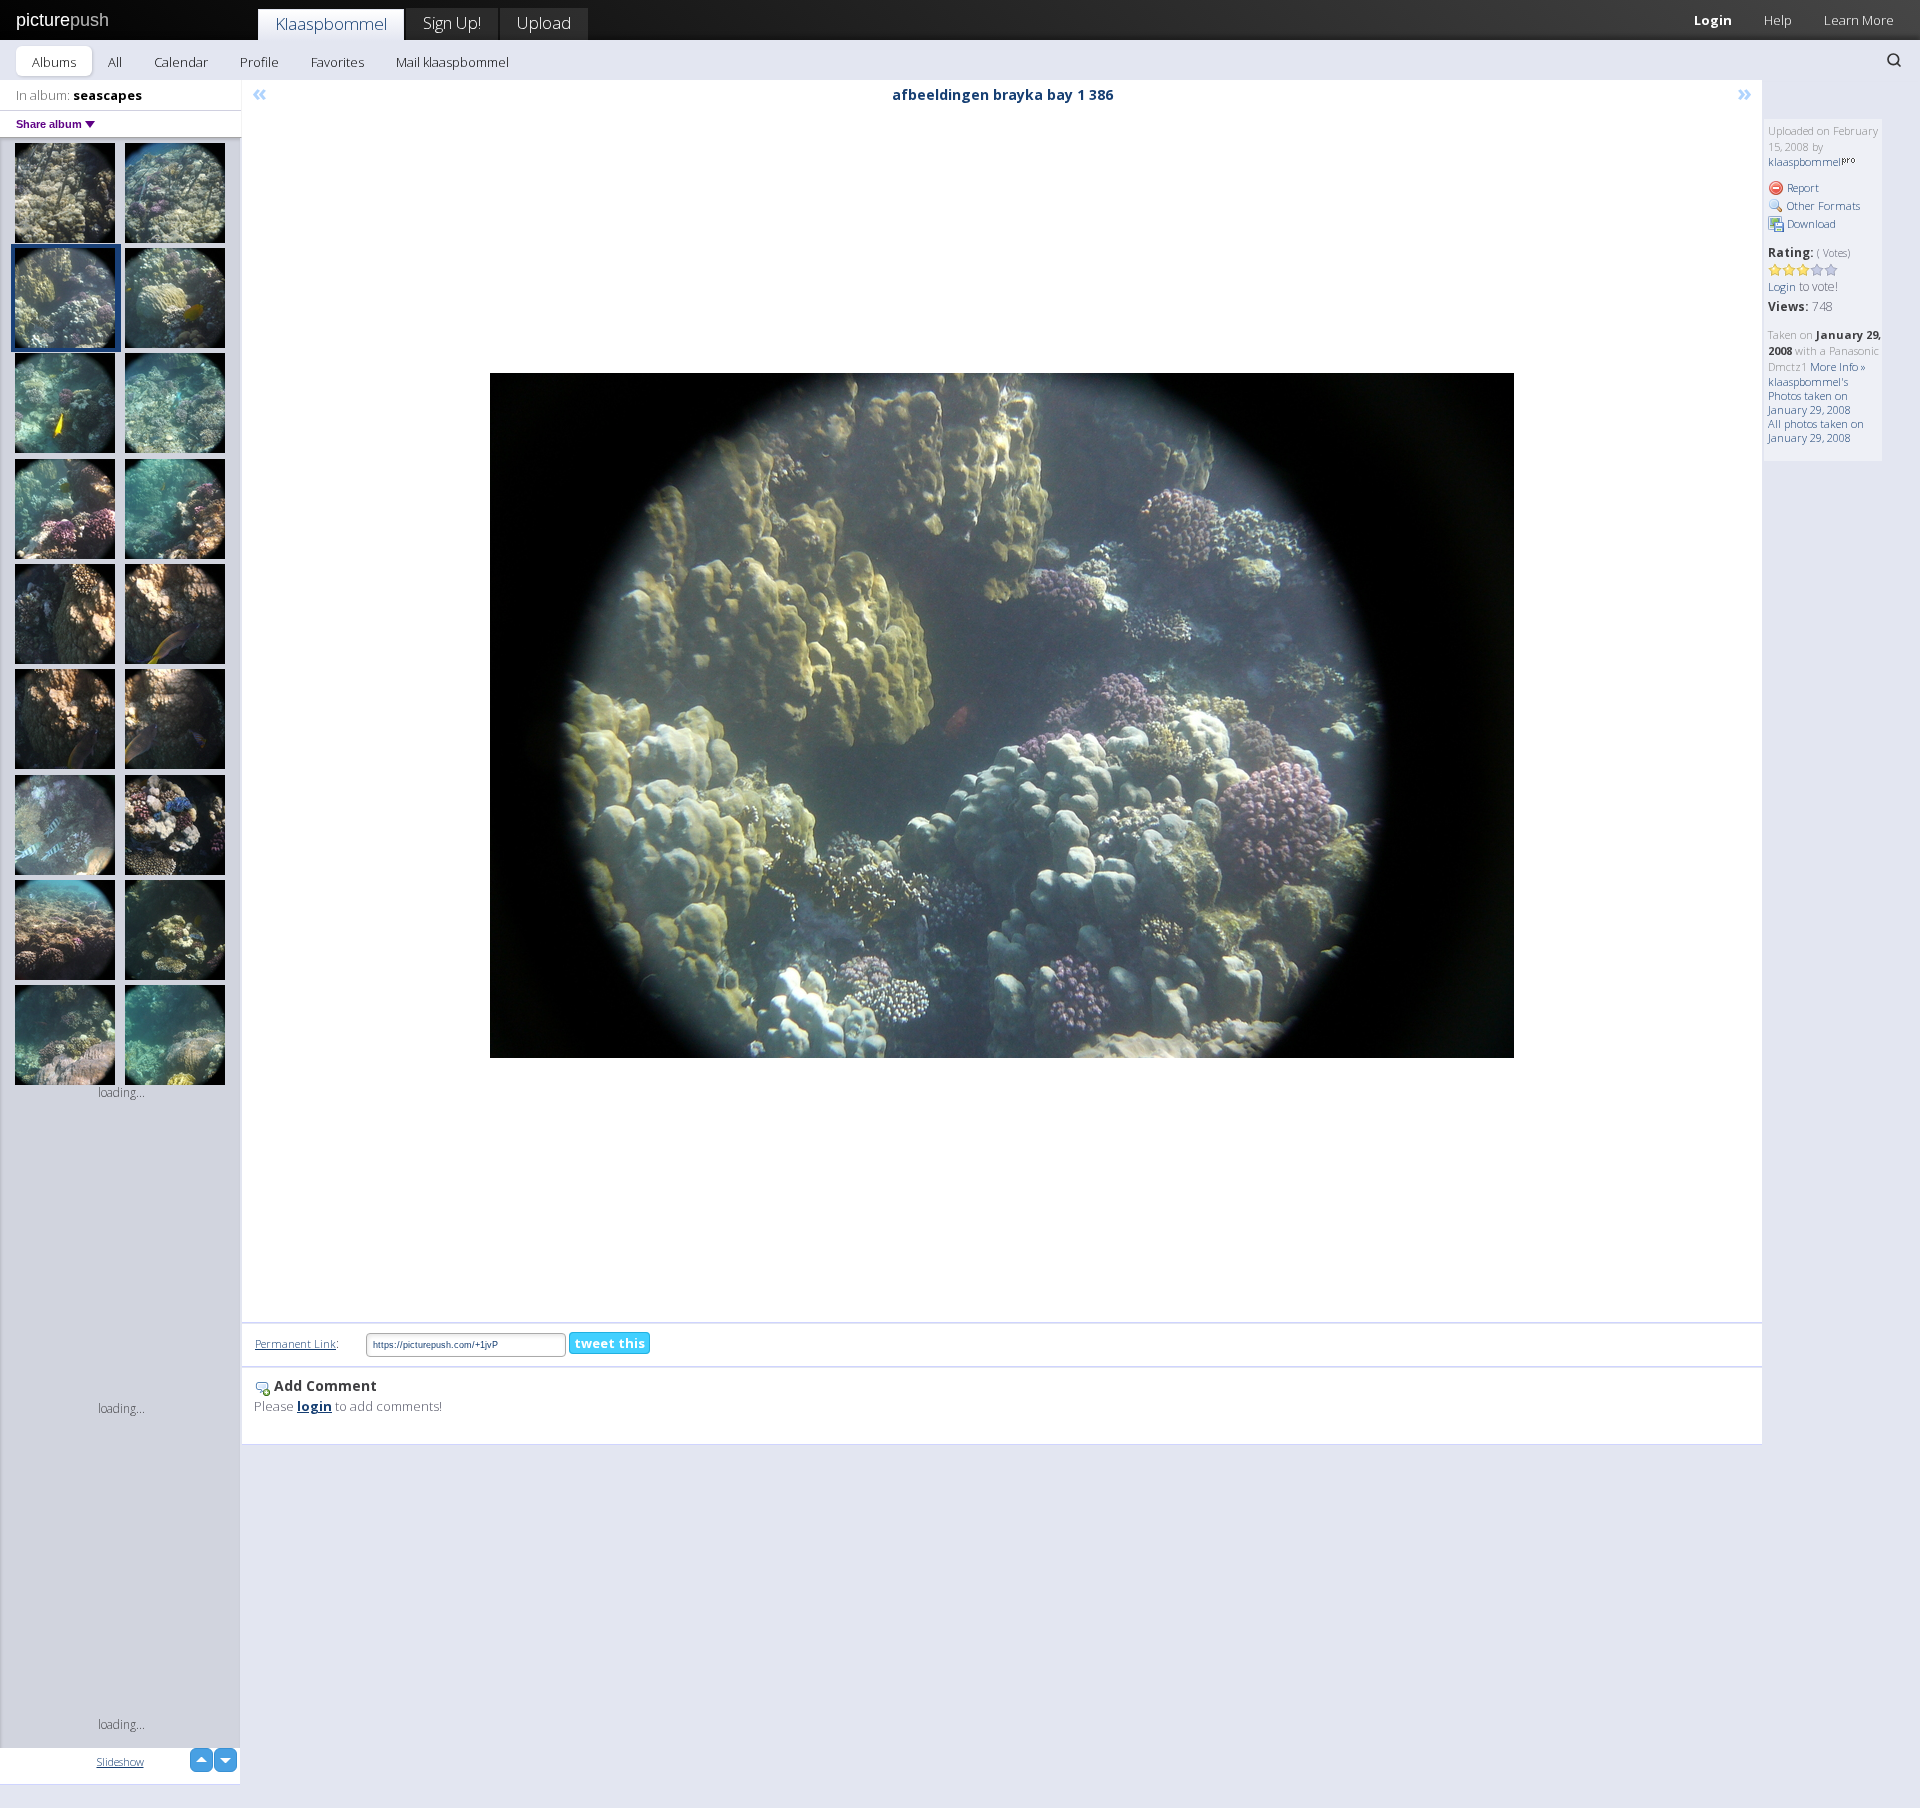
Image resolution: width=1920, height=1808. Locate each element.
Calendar (181, 62)
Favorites (337, 62)
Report (1801, 187)
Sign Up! (452, 22)
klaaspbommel (1804, 161)
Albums (54, 62)
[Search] (1894, 60)
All (115, 62)
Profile (259, 62)
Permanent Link (295, 1343)
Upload (544, 22)
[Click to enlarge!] (1002, 715)
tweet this (609, 1343)
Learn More (1859, 20)
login (314, 1406)
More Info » (1838, 366)
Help (1778, 20)
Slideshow (120, 1761)
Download (1810, 223)
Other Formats (1822, 205)
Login (1713, 20)
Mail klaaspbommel (452, 62)
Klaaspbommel (331, 23)
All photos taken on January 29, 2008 (1816, 430)
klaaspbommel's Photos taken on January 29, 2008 (1809, 395)
